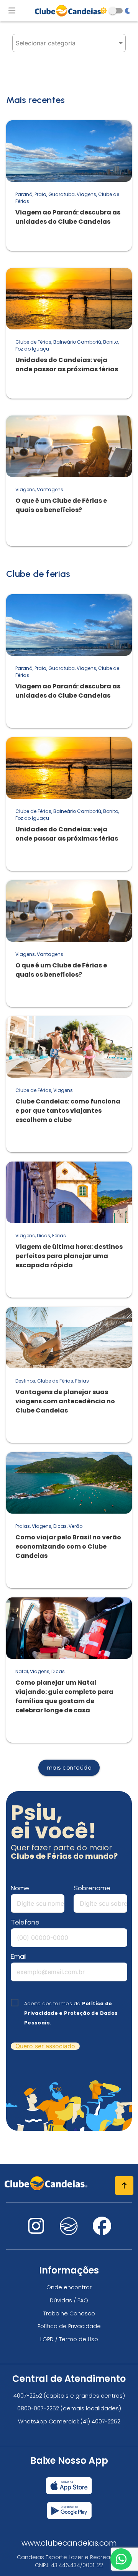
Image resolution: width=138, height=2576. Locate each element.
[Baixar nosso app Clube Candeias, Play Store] (69, 2507)
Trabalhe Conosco (69, 2313)
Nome (20, 1888)
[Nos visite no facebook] (102, 2231)
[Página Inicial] (69, 11)
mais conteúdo (69, 1767)
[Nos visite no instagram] (36, 2231)
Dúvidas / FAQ (69, 2300)
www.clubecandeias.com (69, 2543)
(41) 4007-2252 (100, 2421)
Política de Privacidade (69, 2326)
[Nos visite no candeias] (69, 2226)
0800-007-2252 (38, 2408)
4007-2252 (28, 2396)
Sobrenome (92, 1888)
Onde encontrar (69, 2287)
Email (19, 1956)
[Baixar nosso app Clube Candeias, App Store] (69, 2483)
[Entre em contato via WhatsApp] (121, 2559)
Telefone (25, 1922)
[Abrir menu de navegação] (12, 11)
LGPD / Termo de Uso (69, 2339)
